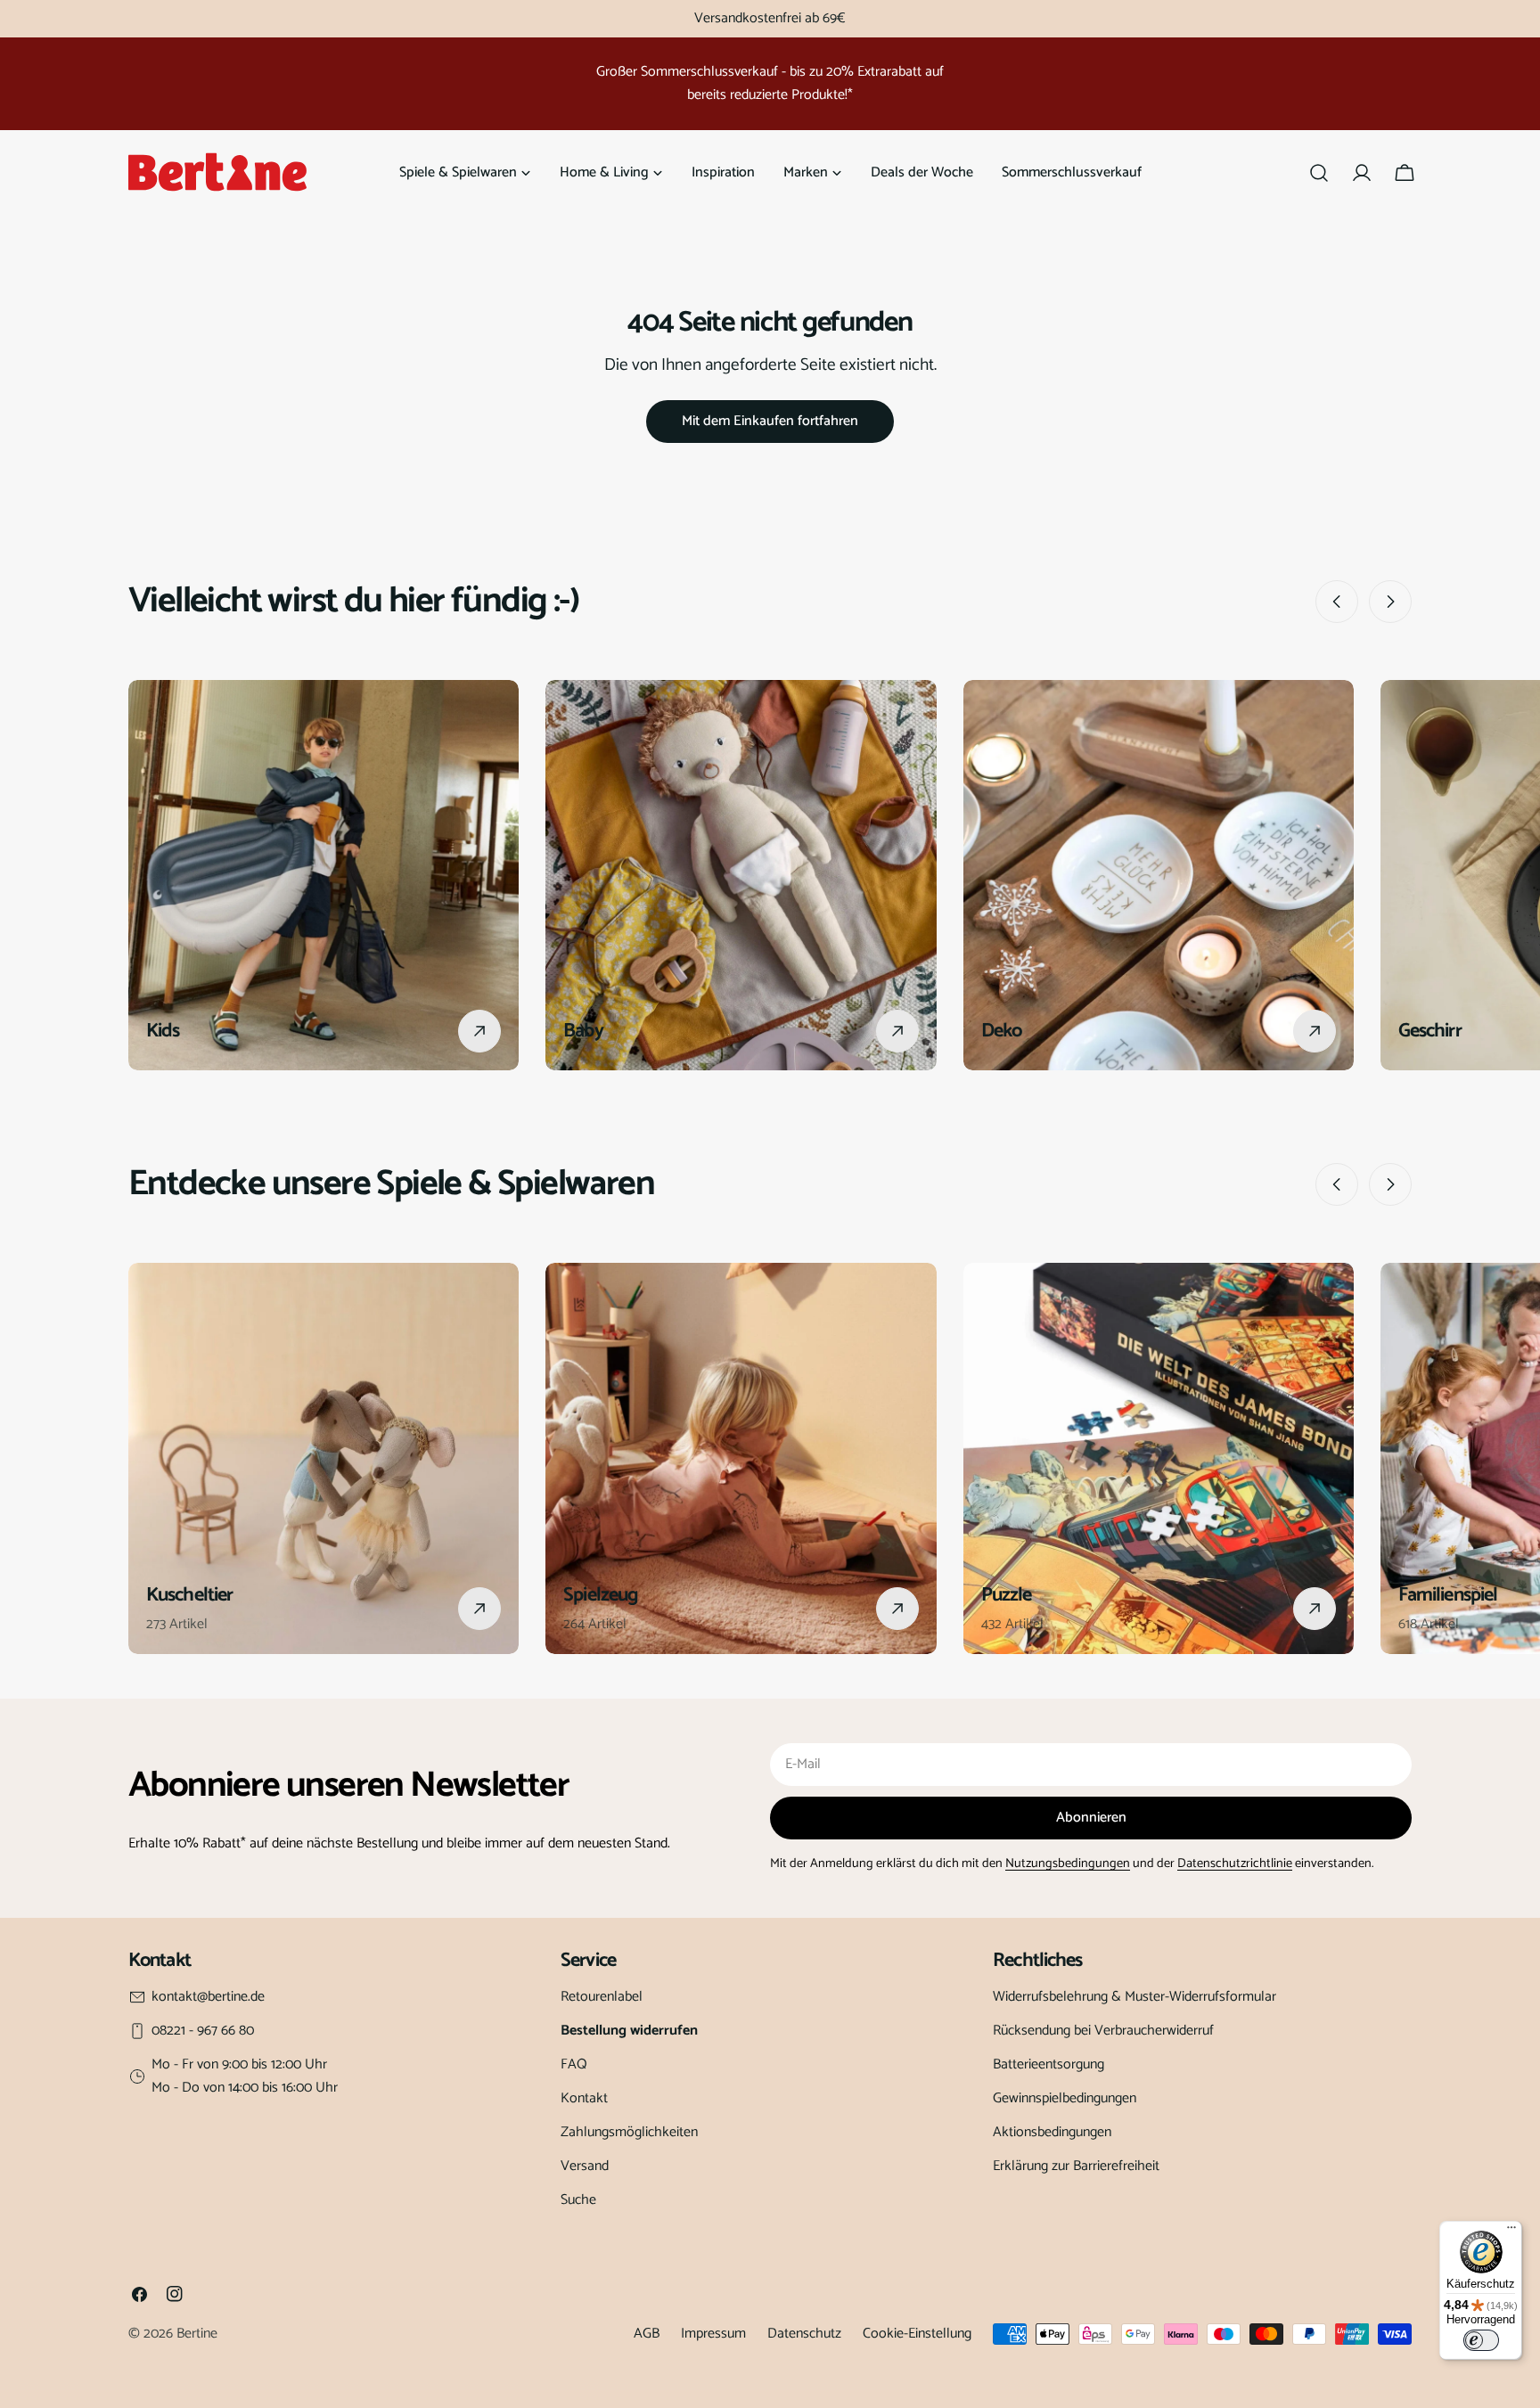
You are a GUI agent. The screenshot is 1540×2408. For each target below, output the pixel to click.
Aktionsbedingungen (1052, 2132)
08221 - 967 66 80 (203, 2031)
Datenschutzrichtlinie (1235, 1863)
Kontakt (584, 2098)
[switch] (1481, 2340)
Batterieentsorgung (1049, 2064)
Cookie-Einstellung (917, 2334)
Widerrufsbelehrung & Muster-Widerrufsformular (1135, 1997)
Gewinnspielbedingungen (1065, 2098)
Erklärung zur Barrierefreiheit (1076, 2166)
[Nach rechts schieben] (1390, 602)
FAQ (574, 2064)
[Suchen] (1319, 173)
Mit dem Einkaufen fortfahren (770, 421)
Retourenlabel (602, 1997)
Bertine (197, 2334)
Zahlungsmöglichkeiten (629, 2132)
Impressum (713, 2334)
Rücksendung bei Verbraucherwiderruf (1103, 2031)
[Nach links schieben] (1337, 602)
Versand (585, 2166)
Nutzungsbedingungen (1068, 1863)
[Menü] (1511, 2232)
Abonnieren (1091, 1818)
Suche (578, 2200)
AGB (647, 2334)
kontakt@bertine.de (208, 1997)
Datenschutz (804, 2334)
